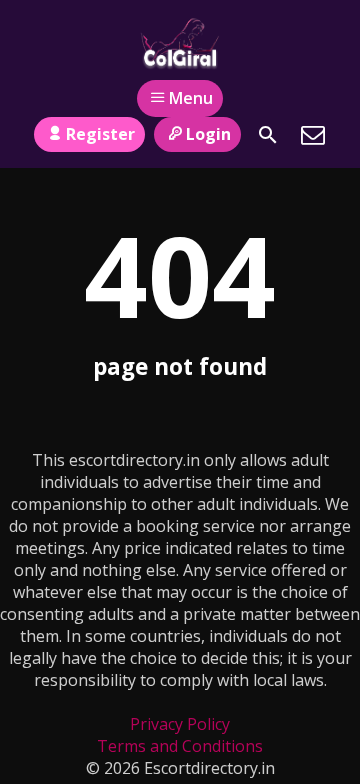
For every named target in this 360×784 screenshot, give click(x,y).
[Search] (268, 135)
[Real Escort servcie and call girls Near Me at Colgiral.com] (179, 43)
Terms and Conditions (180, 746)
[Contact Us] (313, 135)
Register (100, 134)
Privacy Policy (180, 724)
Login (208, 134)
